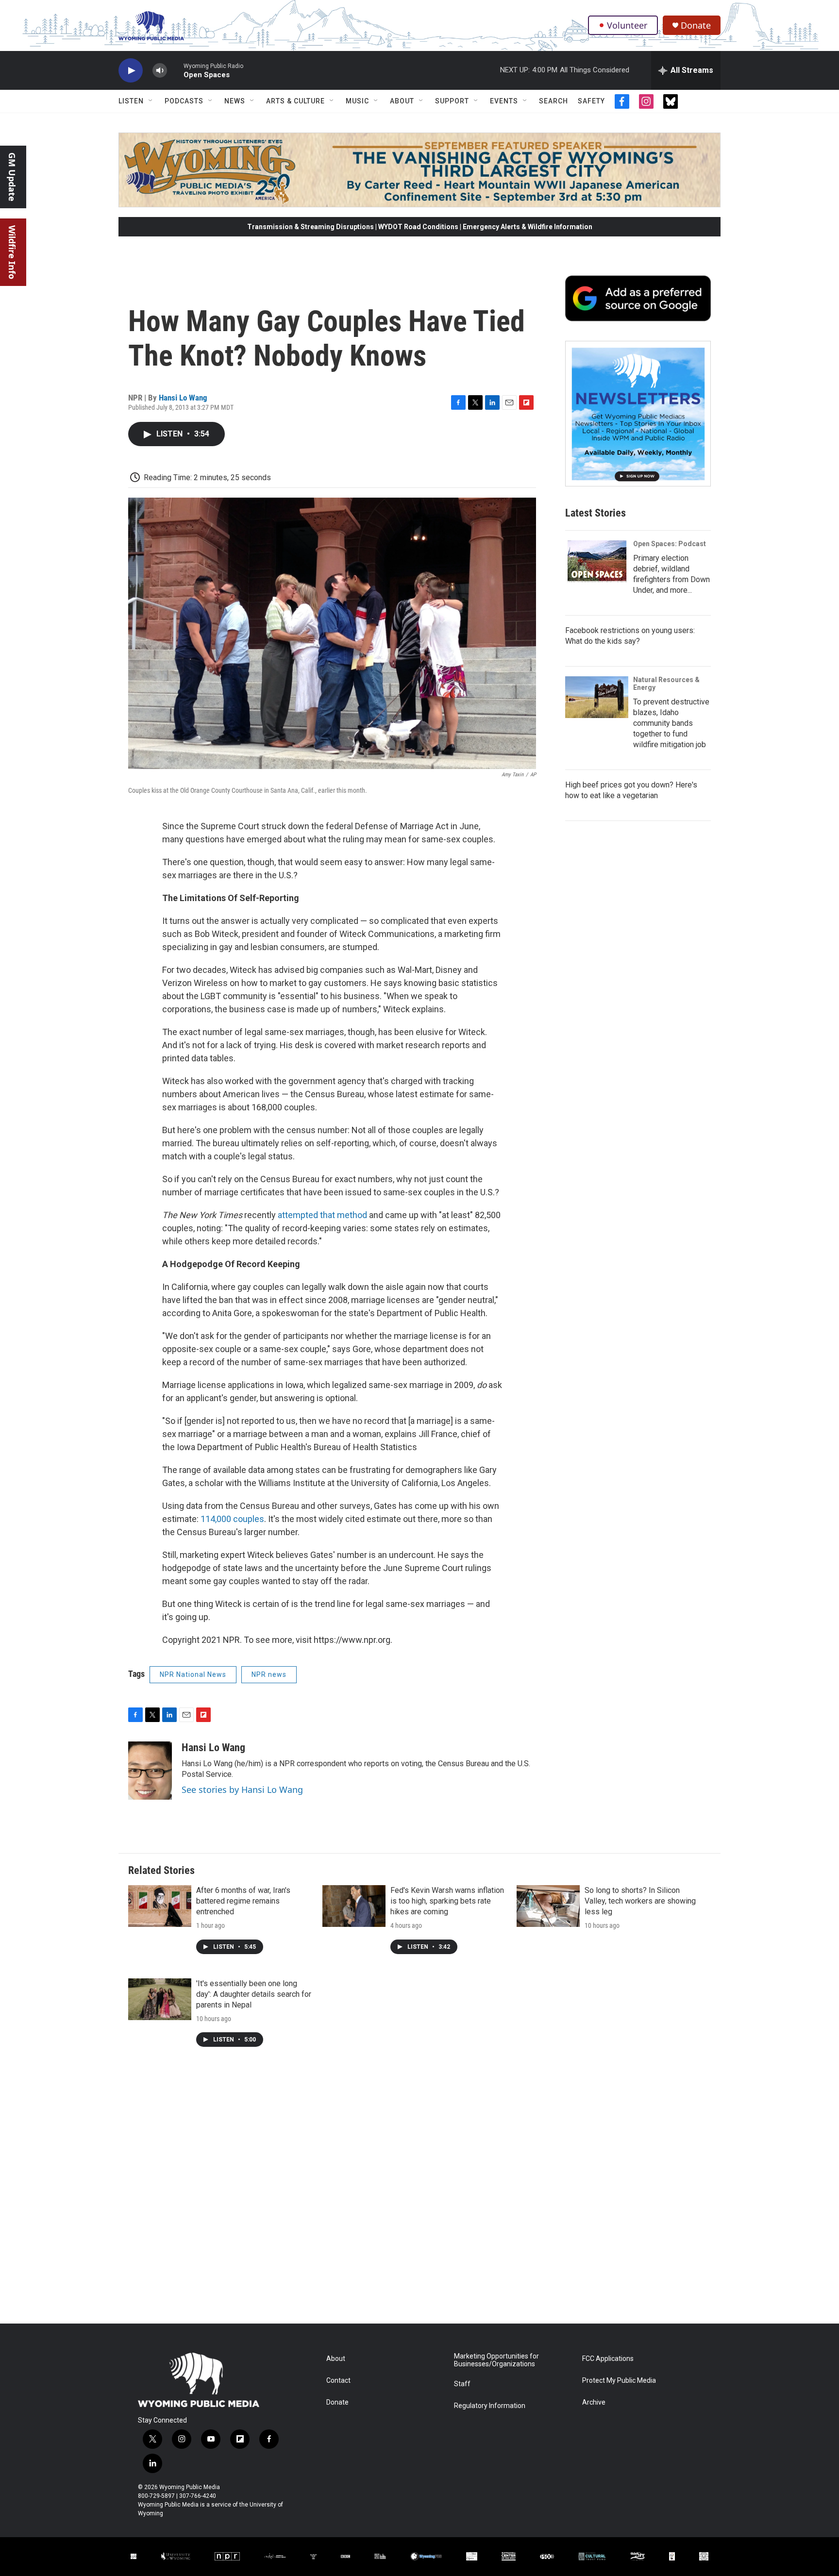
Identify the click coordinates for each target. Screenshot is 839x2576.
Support (452, 101)
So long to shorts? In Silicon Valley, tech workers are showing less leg (640, 1901)
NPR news (269, 1674)
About (402, 101)
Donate (696, 25)
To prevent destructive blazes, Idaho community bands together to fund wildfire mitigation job (671, 723)
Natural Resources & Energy (666, 684)
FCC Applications (608, 2359)
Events (504, 101)
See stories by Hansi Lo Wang (242, 1790)
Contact (338, 2381)
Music (357, 101)
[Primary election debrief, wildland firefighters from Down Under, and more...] (597, 561)
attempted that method (322, 1215)
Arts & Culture (295, 101)
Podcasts (184, 101)
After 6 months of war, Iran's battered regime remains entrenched (243, 1901)
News (235, 101)
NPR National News (193, 1674)
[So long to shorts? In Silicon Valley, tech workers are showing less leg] (548, 1906)
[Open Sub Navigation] (151, 101)
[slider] (175, 70)
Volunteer (627, 25)
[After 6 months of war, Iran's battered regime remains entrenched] (160, 1906)
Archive (594, 2402)
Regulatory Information (490, 2406)
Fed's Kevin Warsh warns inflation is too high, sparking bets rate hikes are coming (447, 1901)
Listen (131, 101)
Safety (591, 101)
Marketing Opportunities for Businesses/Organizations (496, 2360)
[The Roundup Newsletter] (638, 414)
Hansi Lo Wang (183, 398)
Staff (462, 2384)
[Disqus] (419, 2192)
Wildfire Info (12, 252)
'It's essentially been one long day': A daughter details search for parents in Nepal (254, 1994)
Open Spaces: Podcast (670, 544)
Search (554, 101)
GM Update (12, 177)
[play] (131, 71)
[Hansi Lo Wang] (150, 1771)
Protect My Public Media (619, 2381)
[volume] (160, 71)
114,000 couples (232, 1519)
